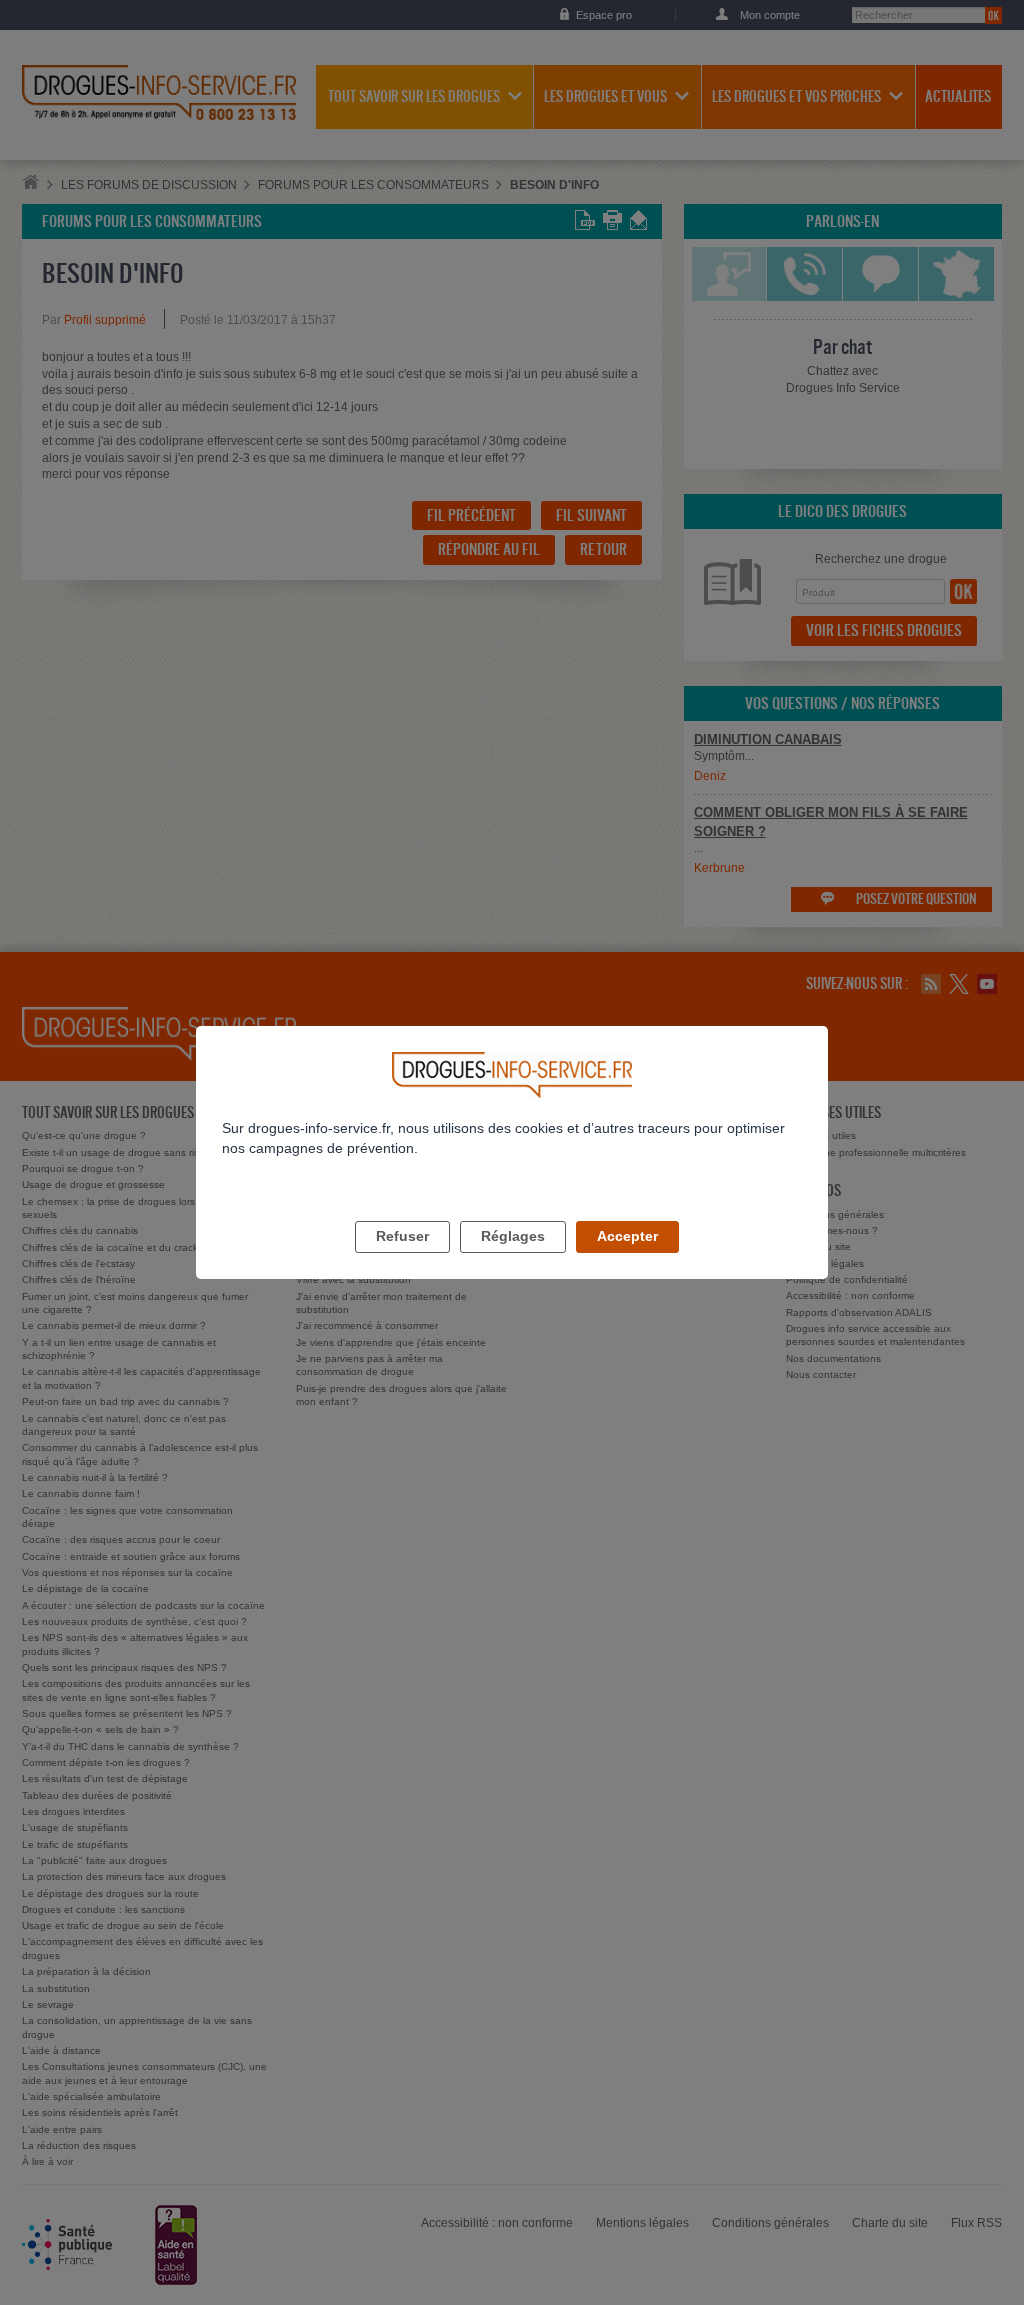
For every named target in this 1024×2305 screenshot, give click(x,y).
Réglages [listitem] (513, 1236)
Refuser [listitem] (402, 1236)
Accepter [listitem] (627, 1236)
